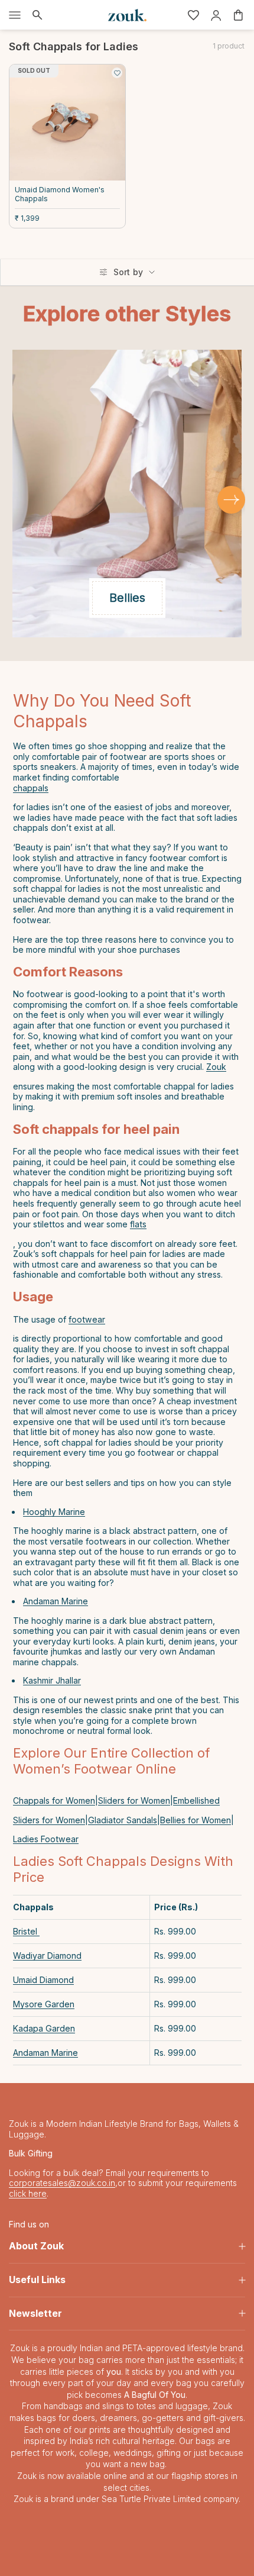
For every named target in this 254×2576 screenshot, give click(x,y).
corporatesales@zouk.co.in (62, 2183)
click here (28, 2193)
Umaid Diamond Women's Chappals (60, 194)
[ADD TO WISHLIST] (117, 73)
